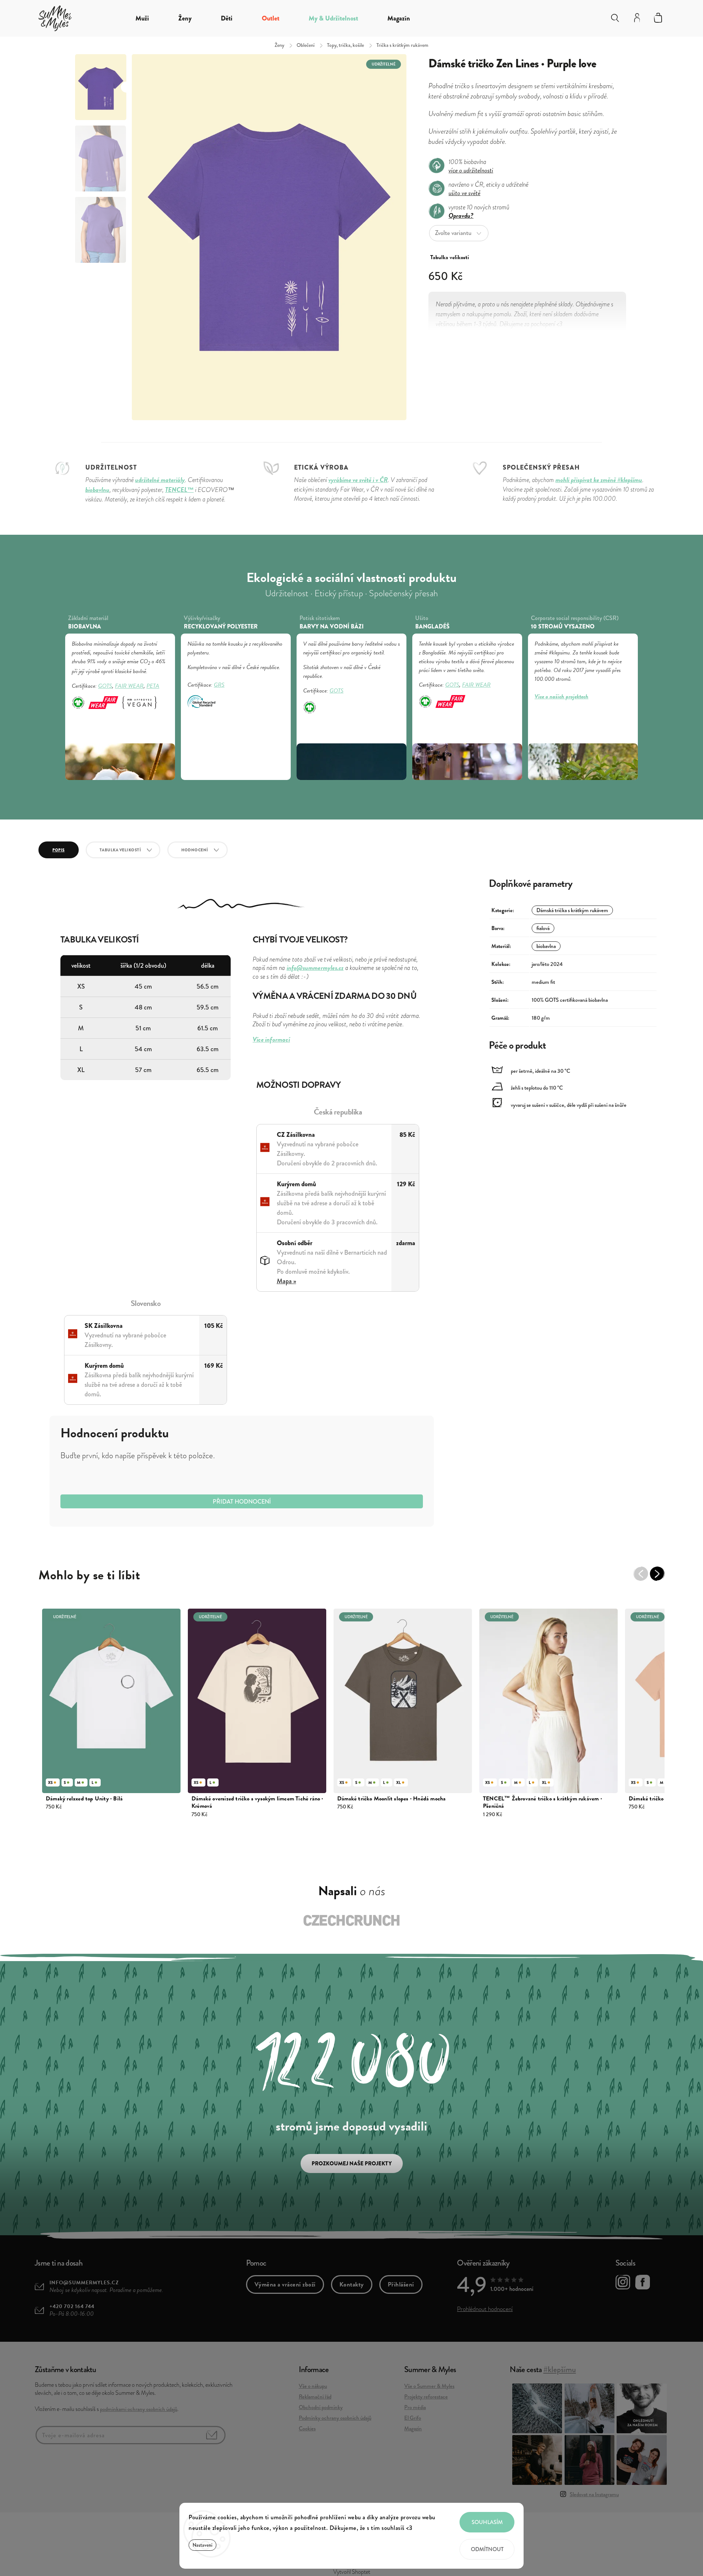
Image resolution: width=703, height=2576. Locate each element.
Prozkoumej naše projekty (352, 2164)
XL (399, 1782)
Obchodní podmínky (321, 2407)
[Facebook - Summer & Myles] (643, 2283)
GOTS (105, 686)
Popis (59, 850)
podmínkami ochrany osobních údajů (139, 2409)
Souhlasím (487, 2522)
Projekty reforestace (426, 2397)
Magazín (413, 2428)
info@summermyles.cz (84, 2283)
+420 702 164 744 (72, 2306)
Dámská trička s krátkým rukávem (572, 910)
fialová (543, 928)
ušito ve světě (464, 193)
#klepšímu (560, 2369)
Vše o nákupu (313, 2386)
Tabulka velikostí (120, 850)
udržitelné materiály (160, 480)
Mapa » (287, 1281)
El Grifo (413, 2418)
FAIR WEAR (129, 686)
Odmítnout (487, 2549)
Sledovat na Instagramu (594, 2494)
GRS (219, 685)
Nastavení (202, 2545)
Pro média (415, 2407)
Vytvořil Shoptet (352, 2572)
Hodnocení (195, 850)
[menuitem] (142, 18)
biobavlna (546, 946)
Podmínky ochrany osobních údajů (335, 2418)
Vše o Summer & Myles (429, 2386)
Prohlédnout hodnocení (485, 2309)
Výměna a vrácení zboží (285, 2284)
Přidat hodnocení (242, 1502)
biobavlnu (97, 490)
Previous (644, 1577)
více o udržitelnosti (471, 170)
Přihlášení (401, 2284)
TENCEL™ (179, 490)
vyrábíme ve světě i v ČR (358, 480)
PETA (153, 686)
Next (661, 1577)
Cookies (307, 2428)
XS (50, 1782)
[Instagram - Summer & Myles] (623, 2283)
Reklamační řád (315, 2397)
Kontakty (352, 2284)
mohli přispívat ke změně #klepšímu (599, 480)
